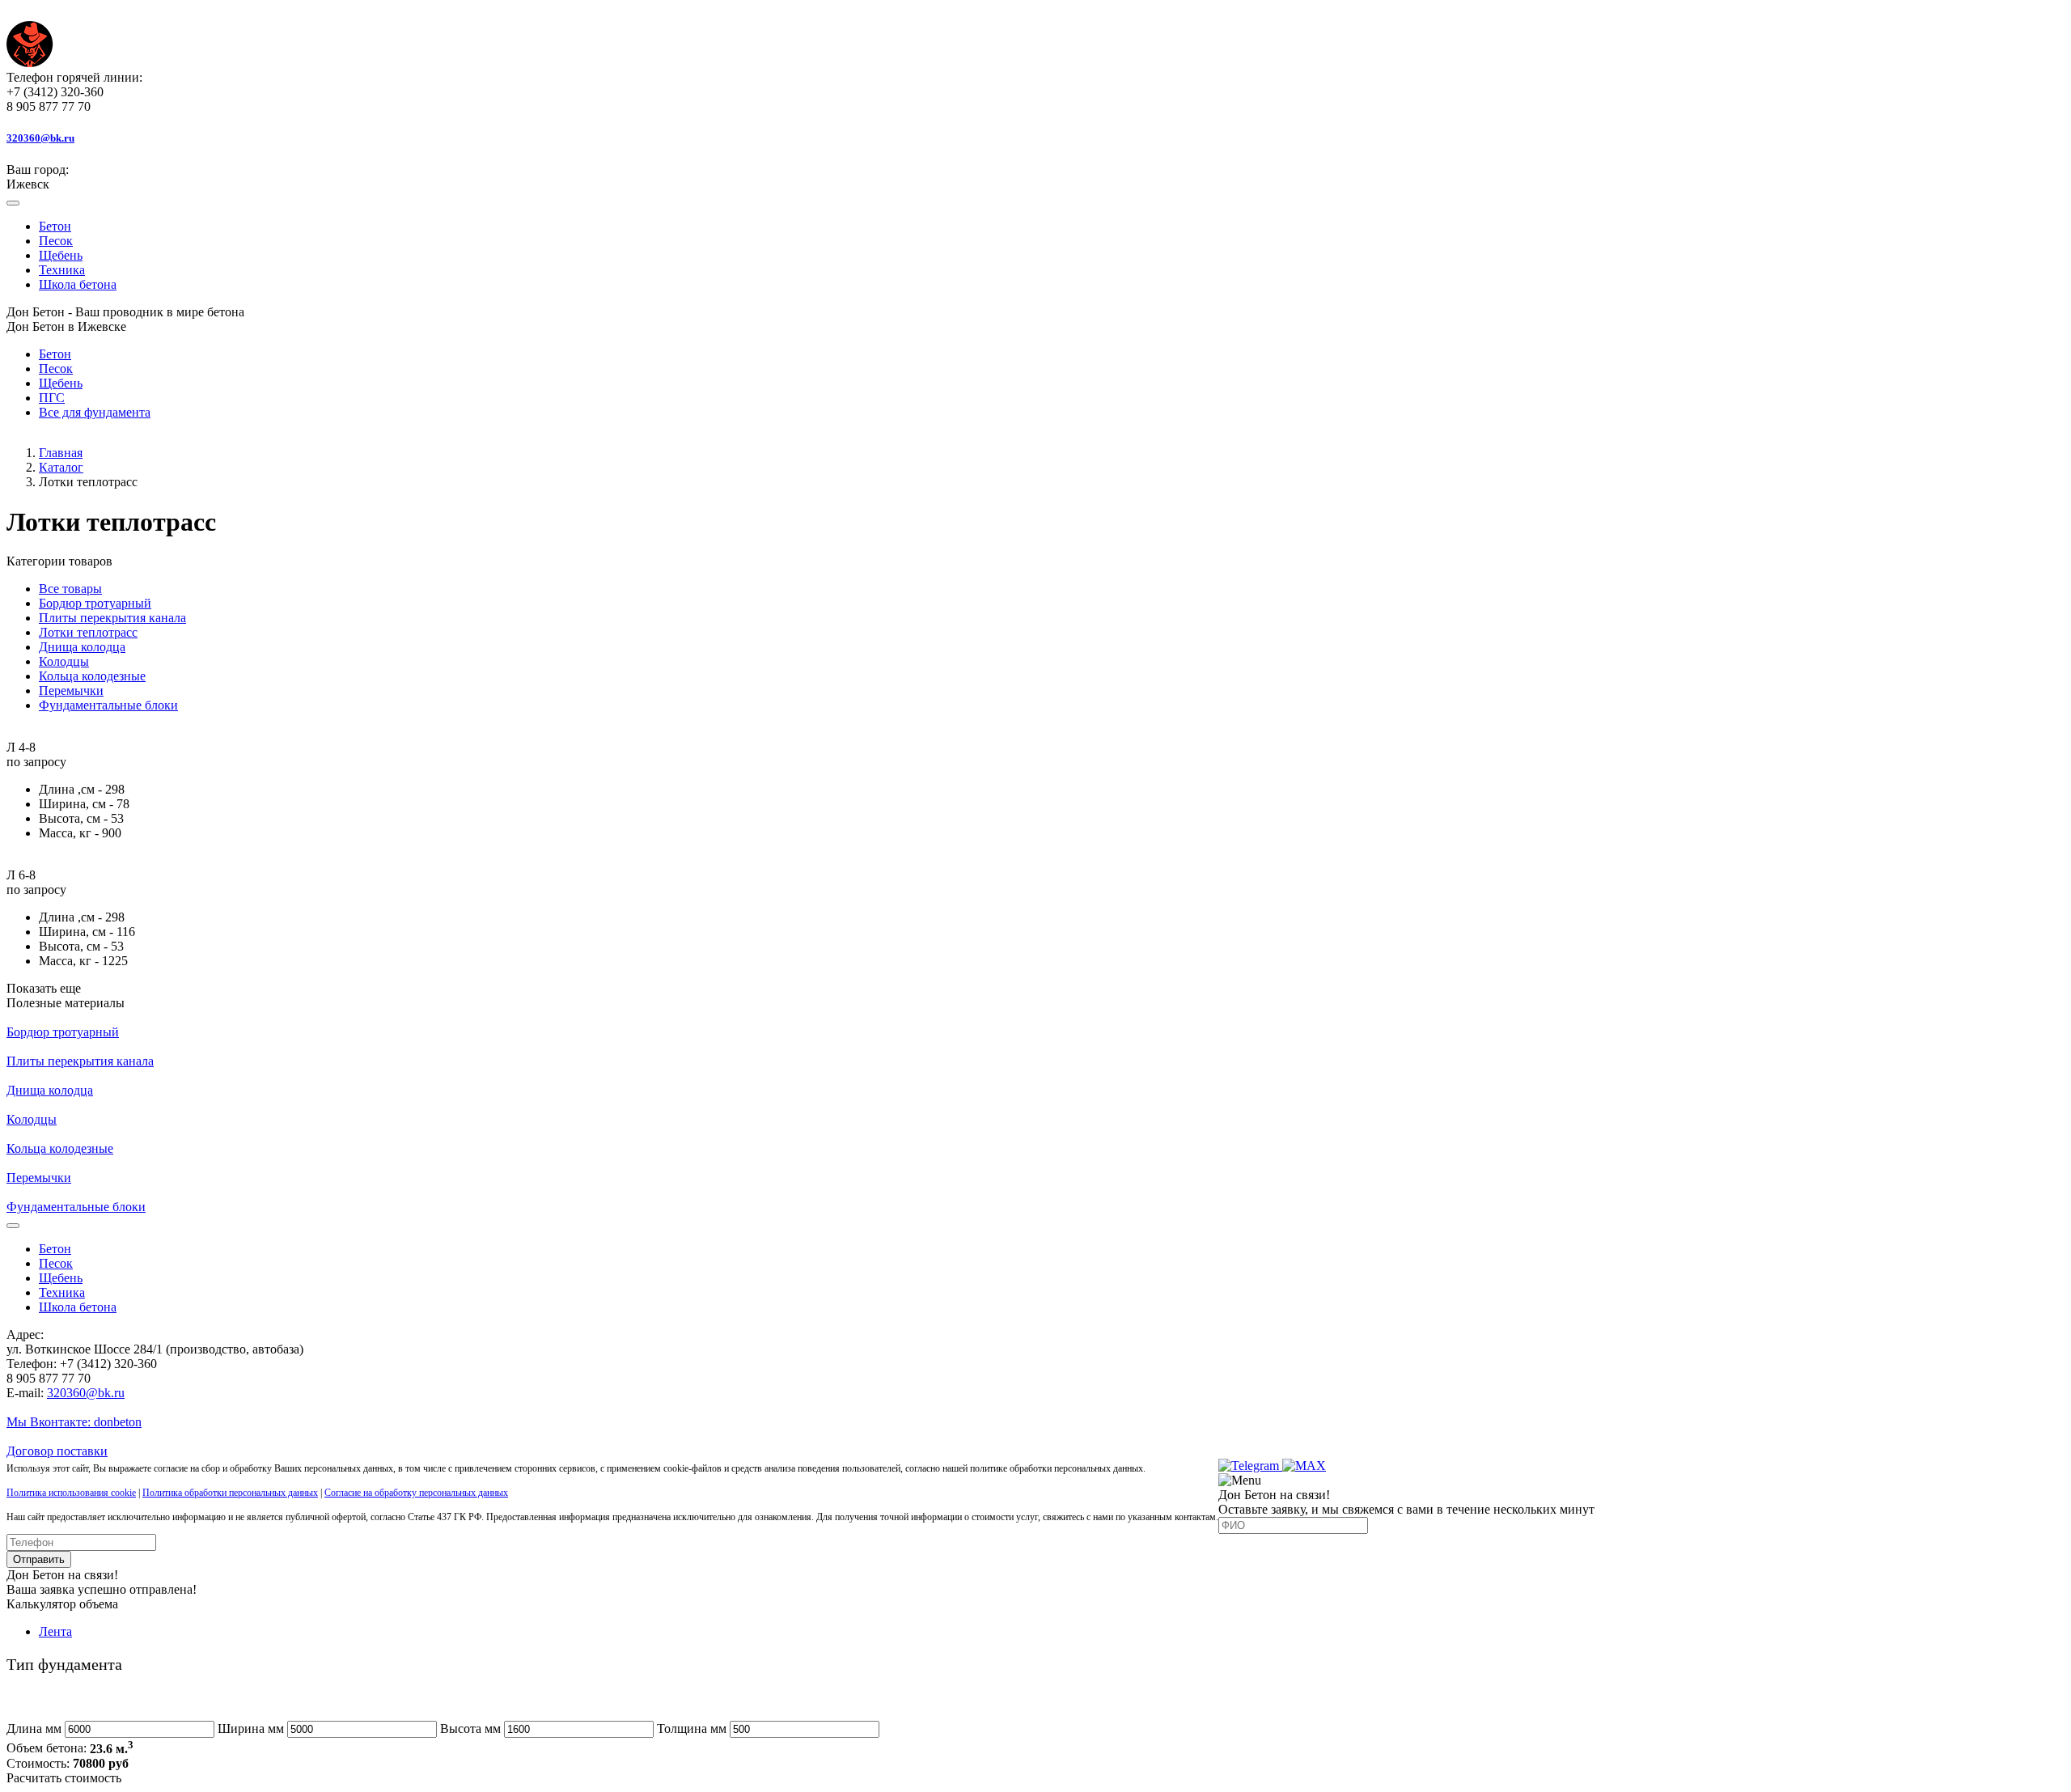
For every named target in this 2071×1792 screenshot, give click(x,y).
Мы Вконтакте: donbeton (74, 1422)
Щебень (61, 255)
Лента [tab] (55, 1631)
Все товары (70, 589)
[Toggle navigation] (13, 203)
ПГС (52, 398)
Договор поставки (57, 1451)
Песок (56, 241)
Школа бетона (78, 284)
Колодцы (64, 661)
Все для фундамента (95, 412)
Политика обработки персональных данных (230, 1493)
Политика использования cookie (71, 1493)
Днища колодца (82, 647)
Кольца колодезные (92, 676)
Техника (62, 270)
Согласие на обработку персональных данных (416, 1493)
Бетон (55, 226)
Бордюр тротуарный (95, 603)
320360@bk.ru (86, 1393)
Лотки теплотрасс (88, 632)
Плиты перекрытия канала (112, 618)
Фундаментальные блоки (108, 705)
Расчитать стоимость (64, 1778)
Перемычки (71, 691)
